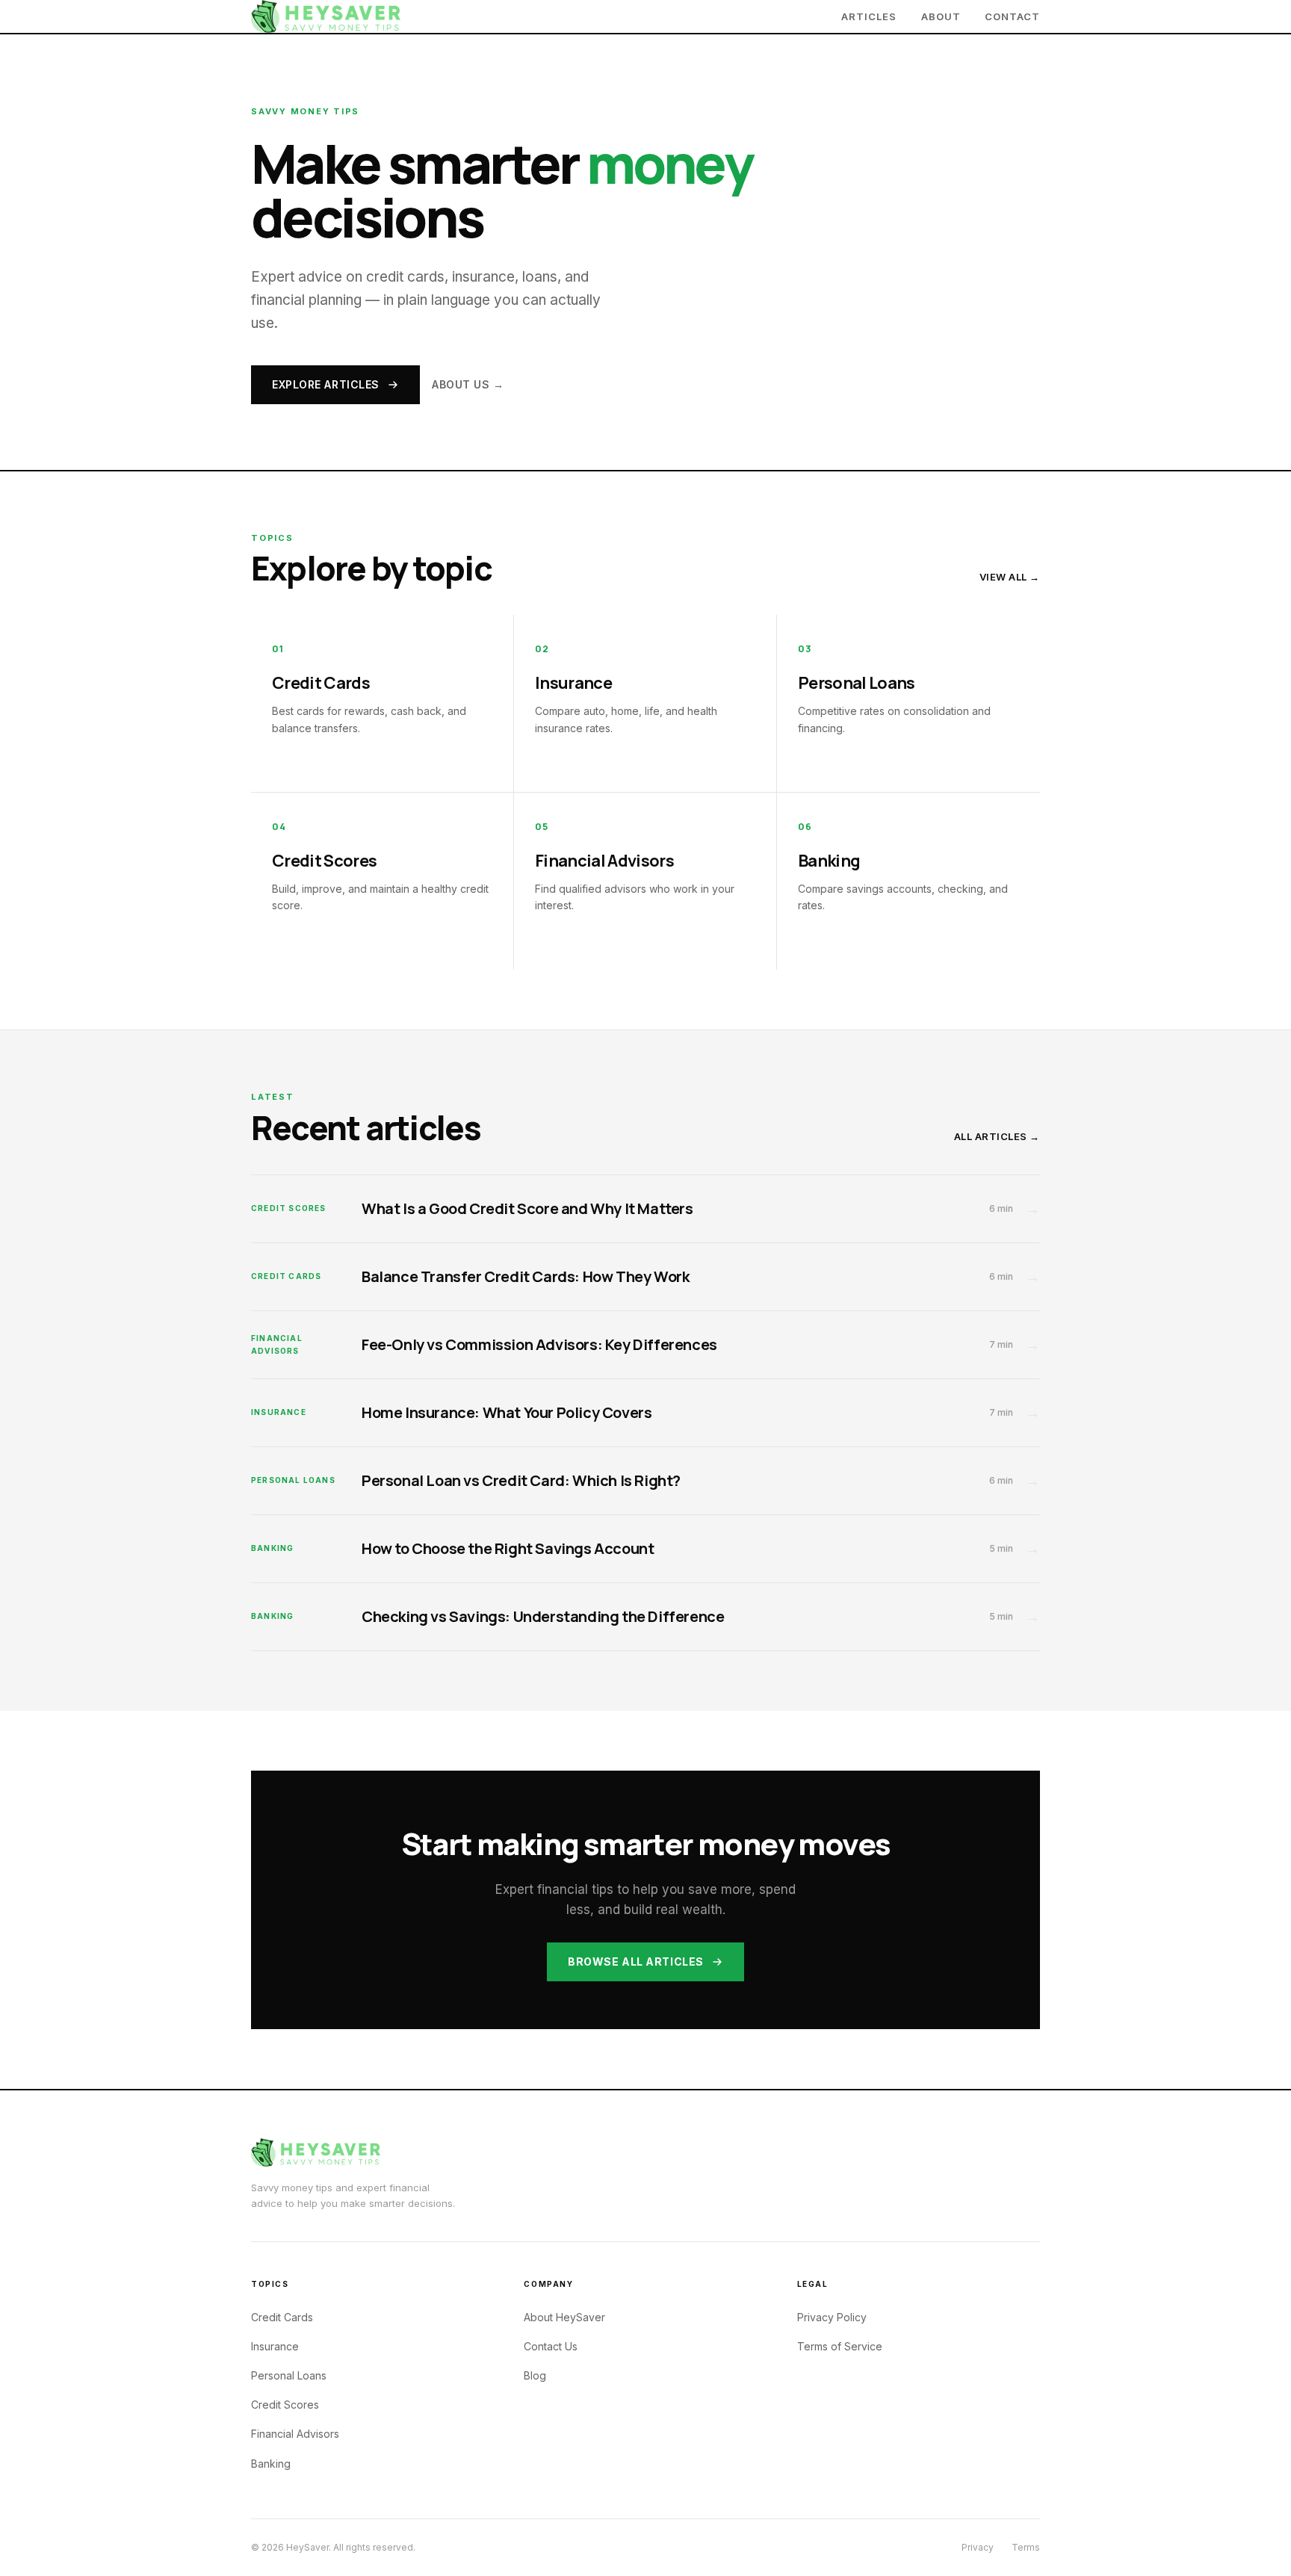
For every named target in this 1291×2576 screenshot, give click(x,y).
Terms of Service (840, 2346)
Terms (1026, 2547)
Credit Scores (285, 2405)
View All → (1010, 577)
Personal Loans (289, 2375)
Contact (1012, 16)
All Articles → (997, 1136)
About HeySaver (564, 2317)
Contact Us (551, 2346)
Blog (535, 2375)
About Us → (468, 384)
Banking (271, 2464)
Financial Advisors (295, 2434)
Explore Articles (326, 384)
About (941, 16)
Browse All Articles (636, 1962)
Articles (869, 16)
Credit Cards (282, 2317)
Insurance (275, 2346)
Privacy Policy (832, 2317)
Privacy (978, 2547)
